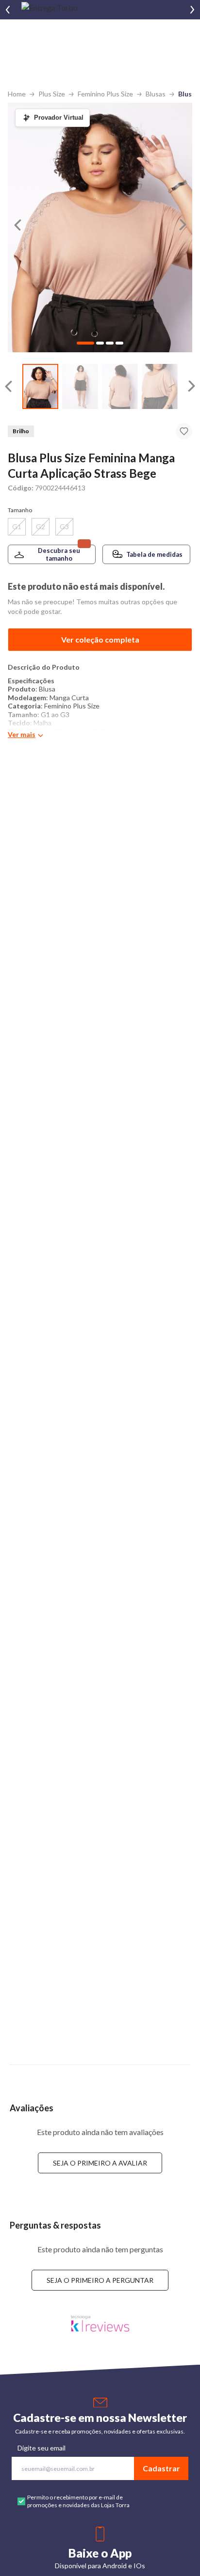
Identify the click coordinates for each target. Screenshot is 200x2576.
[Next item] (192, 10)
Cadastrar (161, 2468)
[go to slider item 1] (80, 386)
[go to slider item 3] (160, 386)
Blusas (156, 94)
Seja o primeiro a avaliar (100, 2163)
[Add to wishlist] (184, 431)
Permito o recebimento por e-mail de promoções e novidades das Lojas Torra (78, 2501)
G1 (17, 526)
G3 (64, 526)
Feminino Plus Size (105, 94)
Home (17, 94)
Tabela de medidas (154, 554)
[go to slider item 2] (120, 386)
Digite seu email (42, 2448)
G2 (41, 526)
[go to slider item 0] (40, 386)
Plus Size (52, 94)
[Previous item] (8, 10)
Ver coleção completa (100, 639)
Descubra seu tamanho (59, 554)
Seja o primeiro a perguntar (100, 2280)
